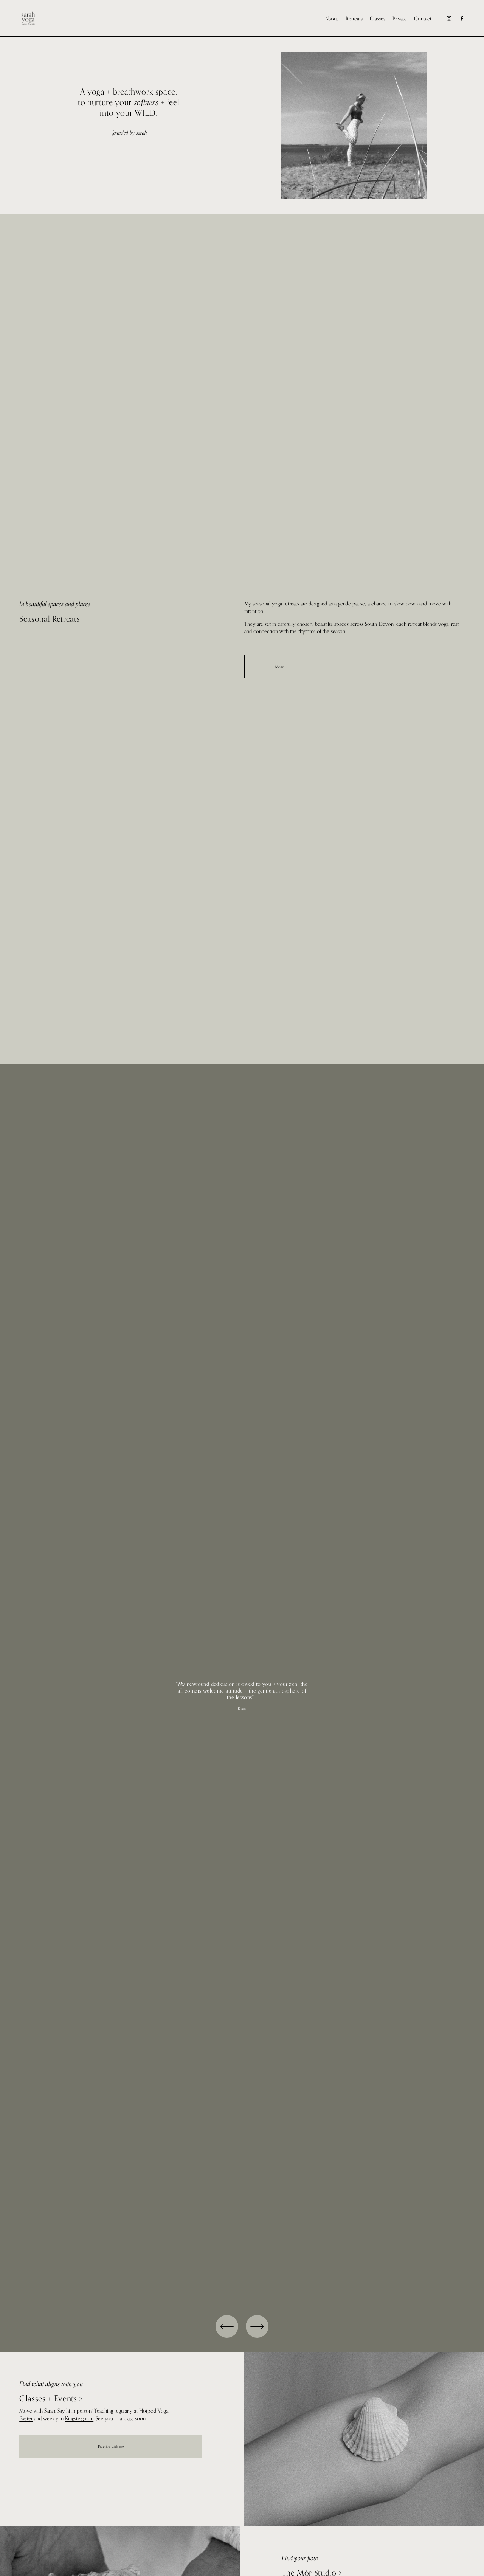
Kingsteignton (79, 2418)
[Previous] (227, 2326)
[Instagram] (449, 18)
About (332, 18)
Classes (378, 18)
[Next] (257, 2326)
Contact (423, 18)
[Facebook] (462, 18)
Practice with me (111, 2446)
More (280, 667)
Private (400, 18)
